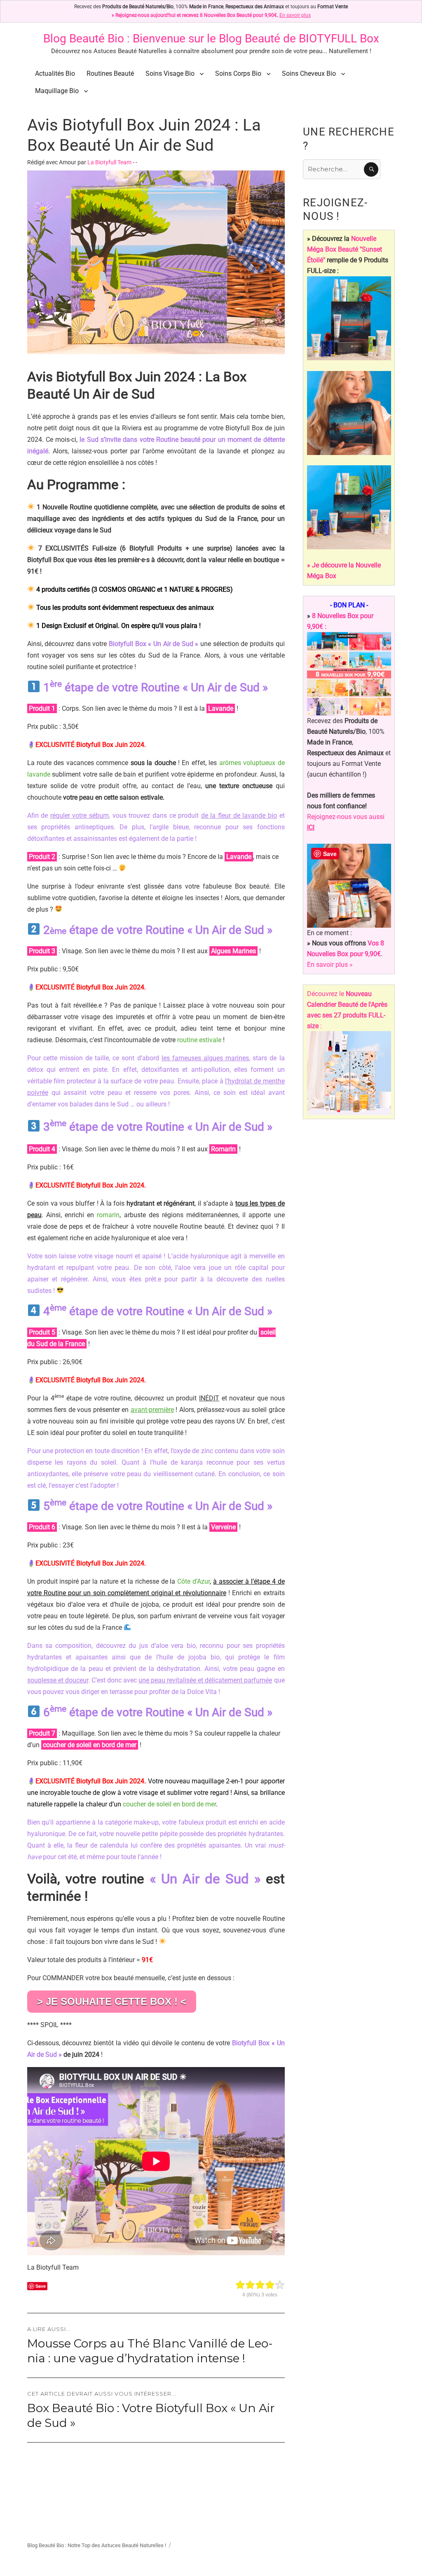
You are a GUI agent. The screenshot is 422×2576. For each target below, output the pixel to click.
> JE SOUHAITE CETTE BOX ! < (112, 2001)
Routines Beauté (110, 73)
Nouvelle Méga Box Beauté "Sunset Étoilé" (345, 249)
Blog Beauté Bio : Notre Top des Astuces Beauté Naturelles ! (97, 2545)
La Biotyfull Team (109, 162)
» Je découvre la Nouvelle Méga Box (344, 570)
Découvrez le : (347, 1010)
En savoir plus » (330, 965)
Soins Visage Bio (170, 73)
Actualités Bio (55, 73)
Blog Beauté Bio (84, 38)
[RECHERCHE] (371, 169)
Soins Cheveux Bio (309, 73)
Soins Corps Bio (238, 73)
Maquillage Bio (57, 91)
